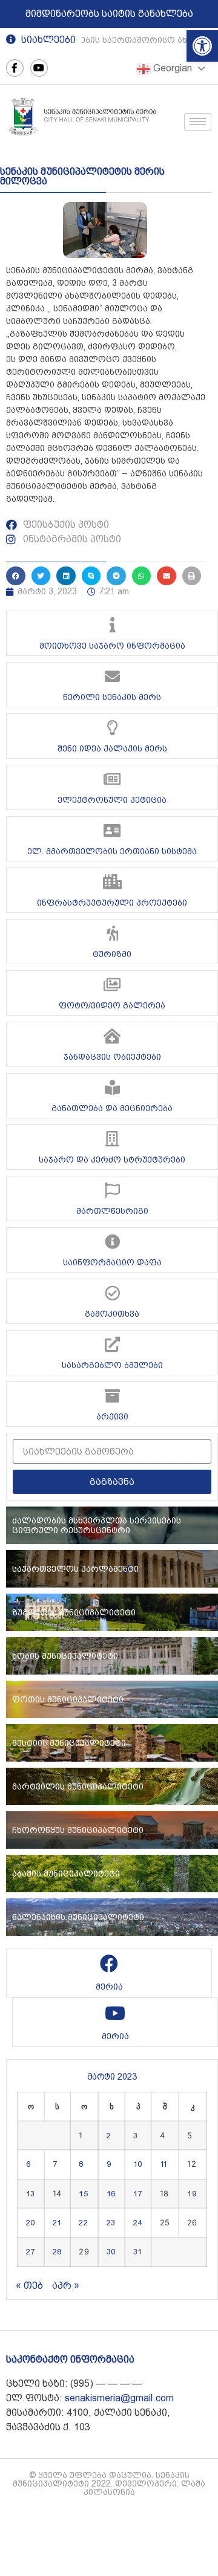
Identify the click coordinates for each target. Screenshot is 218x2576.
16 (111, 2193)
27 (30, 2252)
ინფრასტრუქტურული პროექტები (112, 903)
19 (191, 2193)
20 (30, 2223)
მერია (109, 1987)
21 (57, 2223)
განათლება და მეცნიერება (112, 1108)
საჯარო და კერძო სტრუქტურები (112, 1160)
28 (57, 2252)
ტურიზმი (112, 954)
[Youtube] (39, 68)
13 (30, 2193)
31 (137, 2252)
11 (164, 2164)
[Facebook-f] (15, 68)
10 (137, 2164)
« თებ (29, 2286)
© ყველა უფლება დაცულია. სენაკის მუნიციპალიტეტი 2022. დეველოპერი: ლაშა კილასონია (109, 2484)
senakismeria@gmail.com (119, 2398)
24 (137, 2223)
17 (137, 2193)
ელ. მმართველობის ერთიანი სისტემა (112, 851)
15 (83, 2193)
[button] (202, 46)
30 (111, 2252)
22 (83, 2223)
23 (111, 2223)
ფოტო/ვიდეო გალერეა (112, 1005)
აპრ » (66, 2286)
